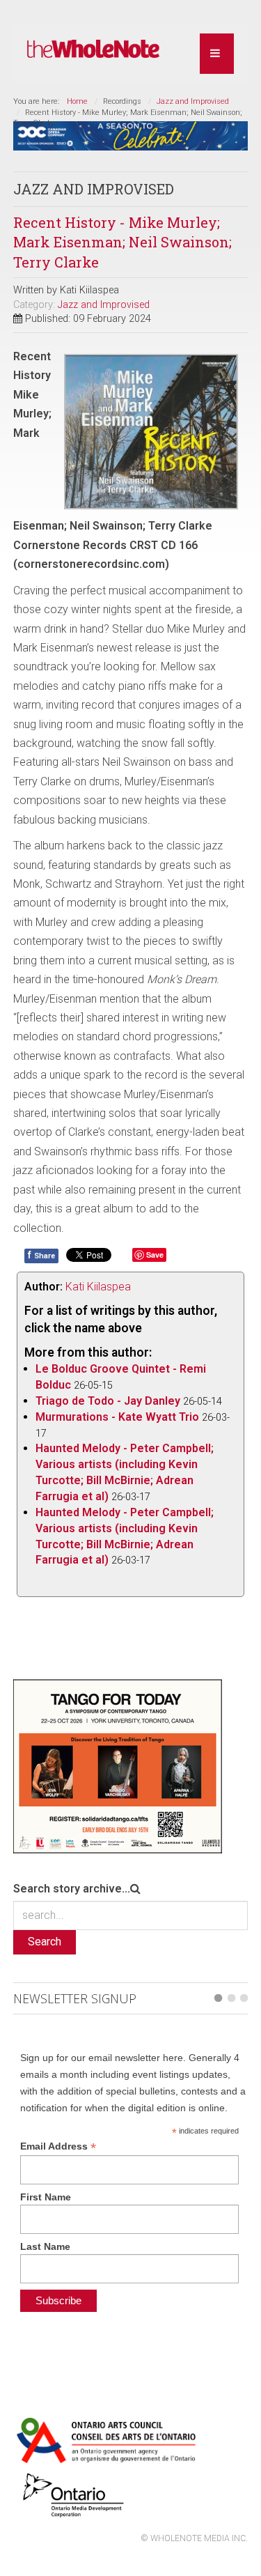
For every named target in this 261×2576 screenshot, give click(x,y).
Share (41, 1255)
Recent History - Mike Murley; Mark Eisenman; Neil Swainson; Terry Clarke (122, 242)
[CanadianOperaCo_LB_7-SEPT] (131, 135)
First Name (46, 2197)
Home (77, 101)
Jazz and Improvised (193, 101)
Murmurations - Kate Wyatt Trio (117, 1417)
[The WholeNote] (93, 49)
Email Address (58, 2146)
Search (45, 1942)
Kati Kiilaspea (98, 1287)
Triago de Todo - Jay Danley (108, 1401)
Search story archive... (72, 1889)
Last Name (45, 2246)
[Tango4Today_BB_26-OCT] (118, 1765)
